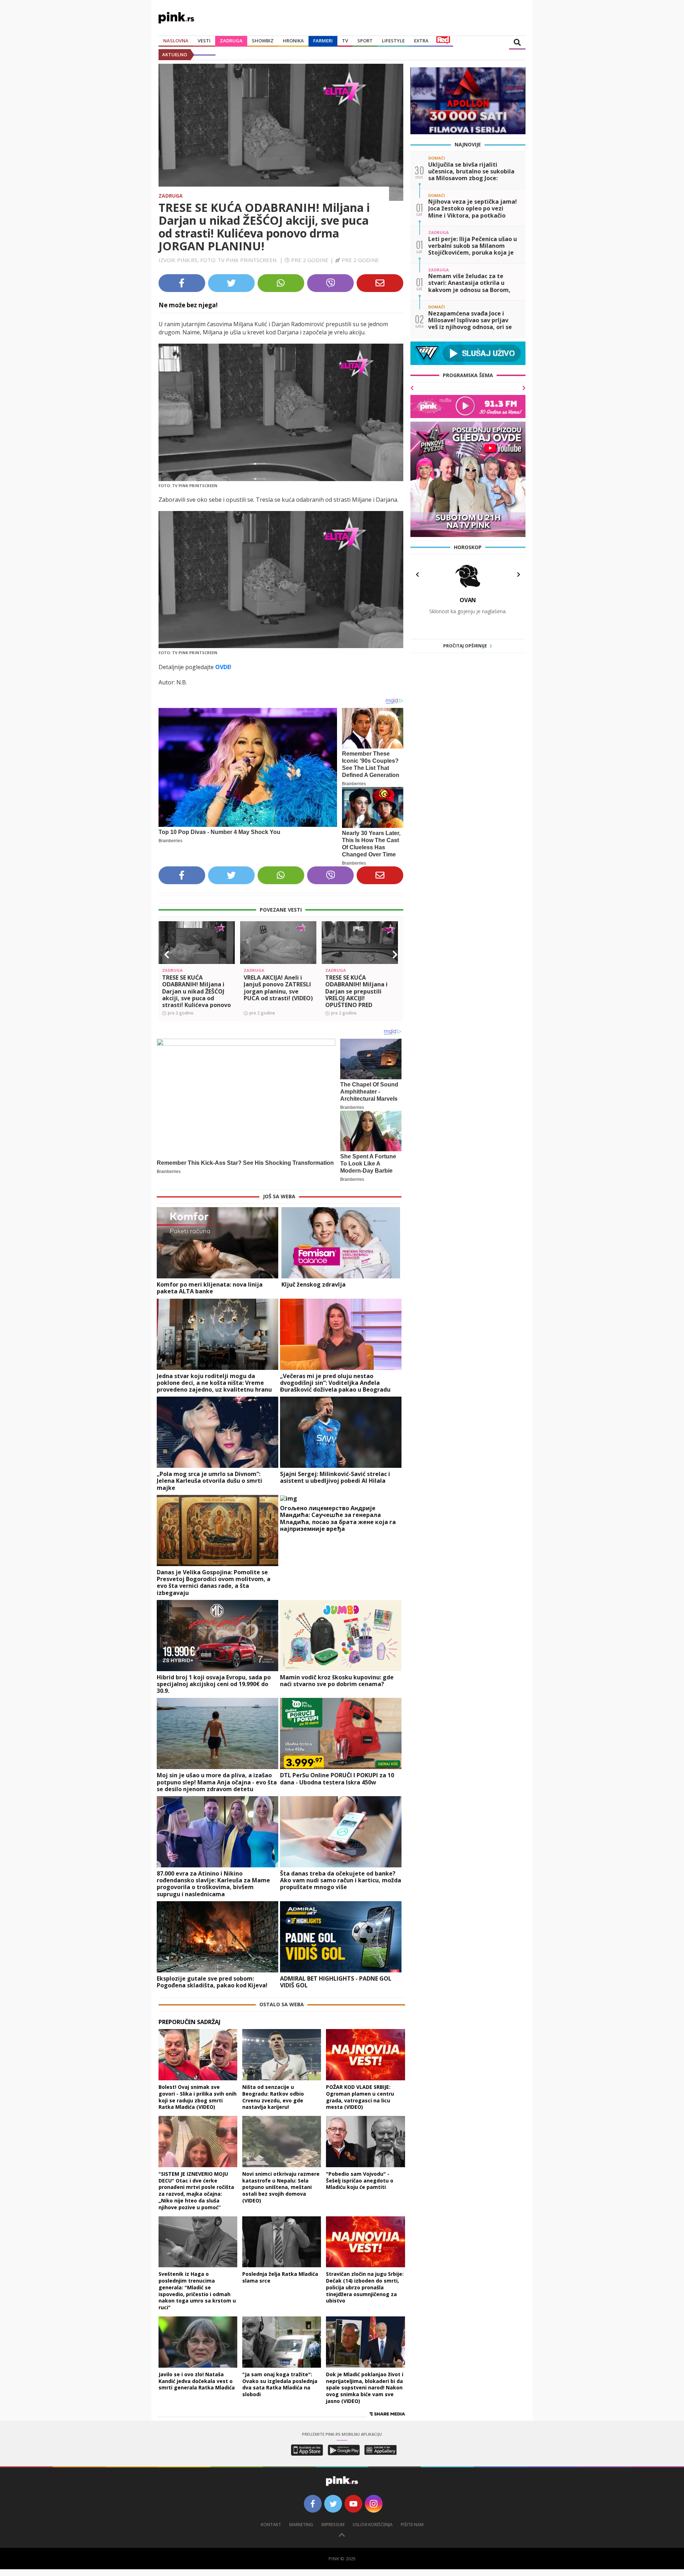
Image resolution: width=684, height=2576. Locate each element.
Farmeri (323, 41)
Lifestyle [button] (393, 41)
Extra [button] (421, 41)
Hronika (293, 41)
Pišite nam (412, 2525)
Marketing (301, 2525)
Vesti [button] (204, 41)
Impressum (333, 2525)
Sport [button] (365, 41)
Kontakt (271, 2525)
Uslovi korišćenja (373, 2525)
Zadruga (231, 41)
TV (345, 41)
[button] (167, 955)
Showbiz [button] (263, 41)
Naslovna (176, 41)
